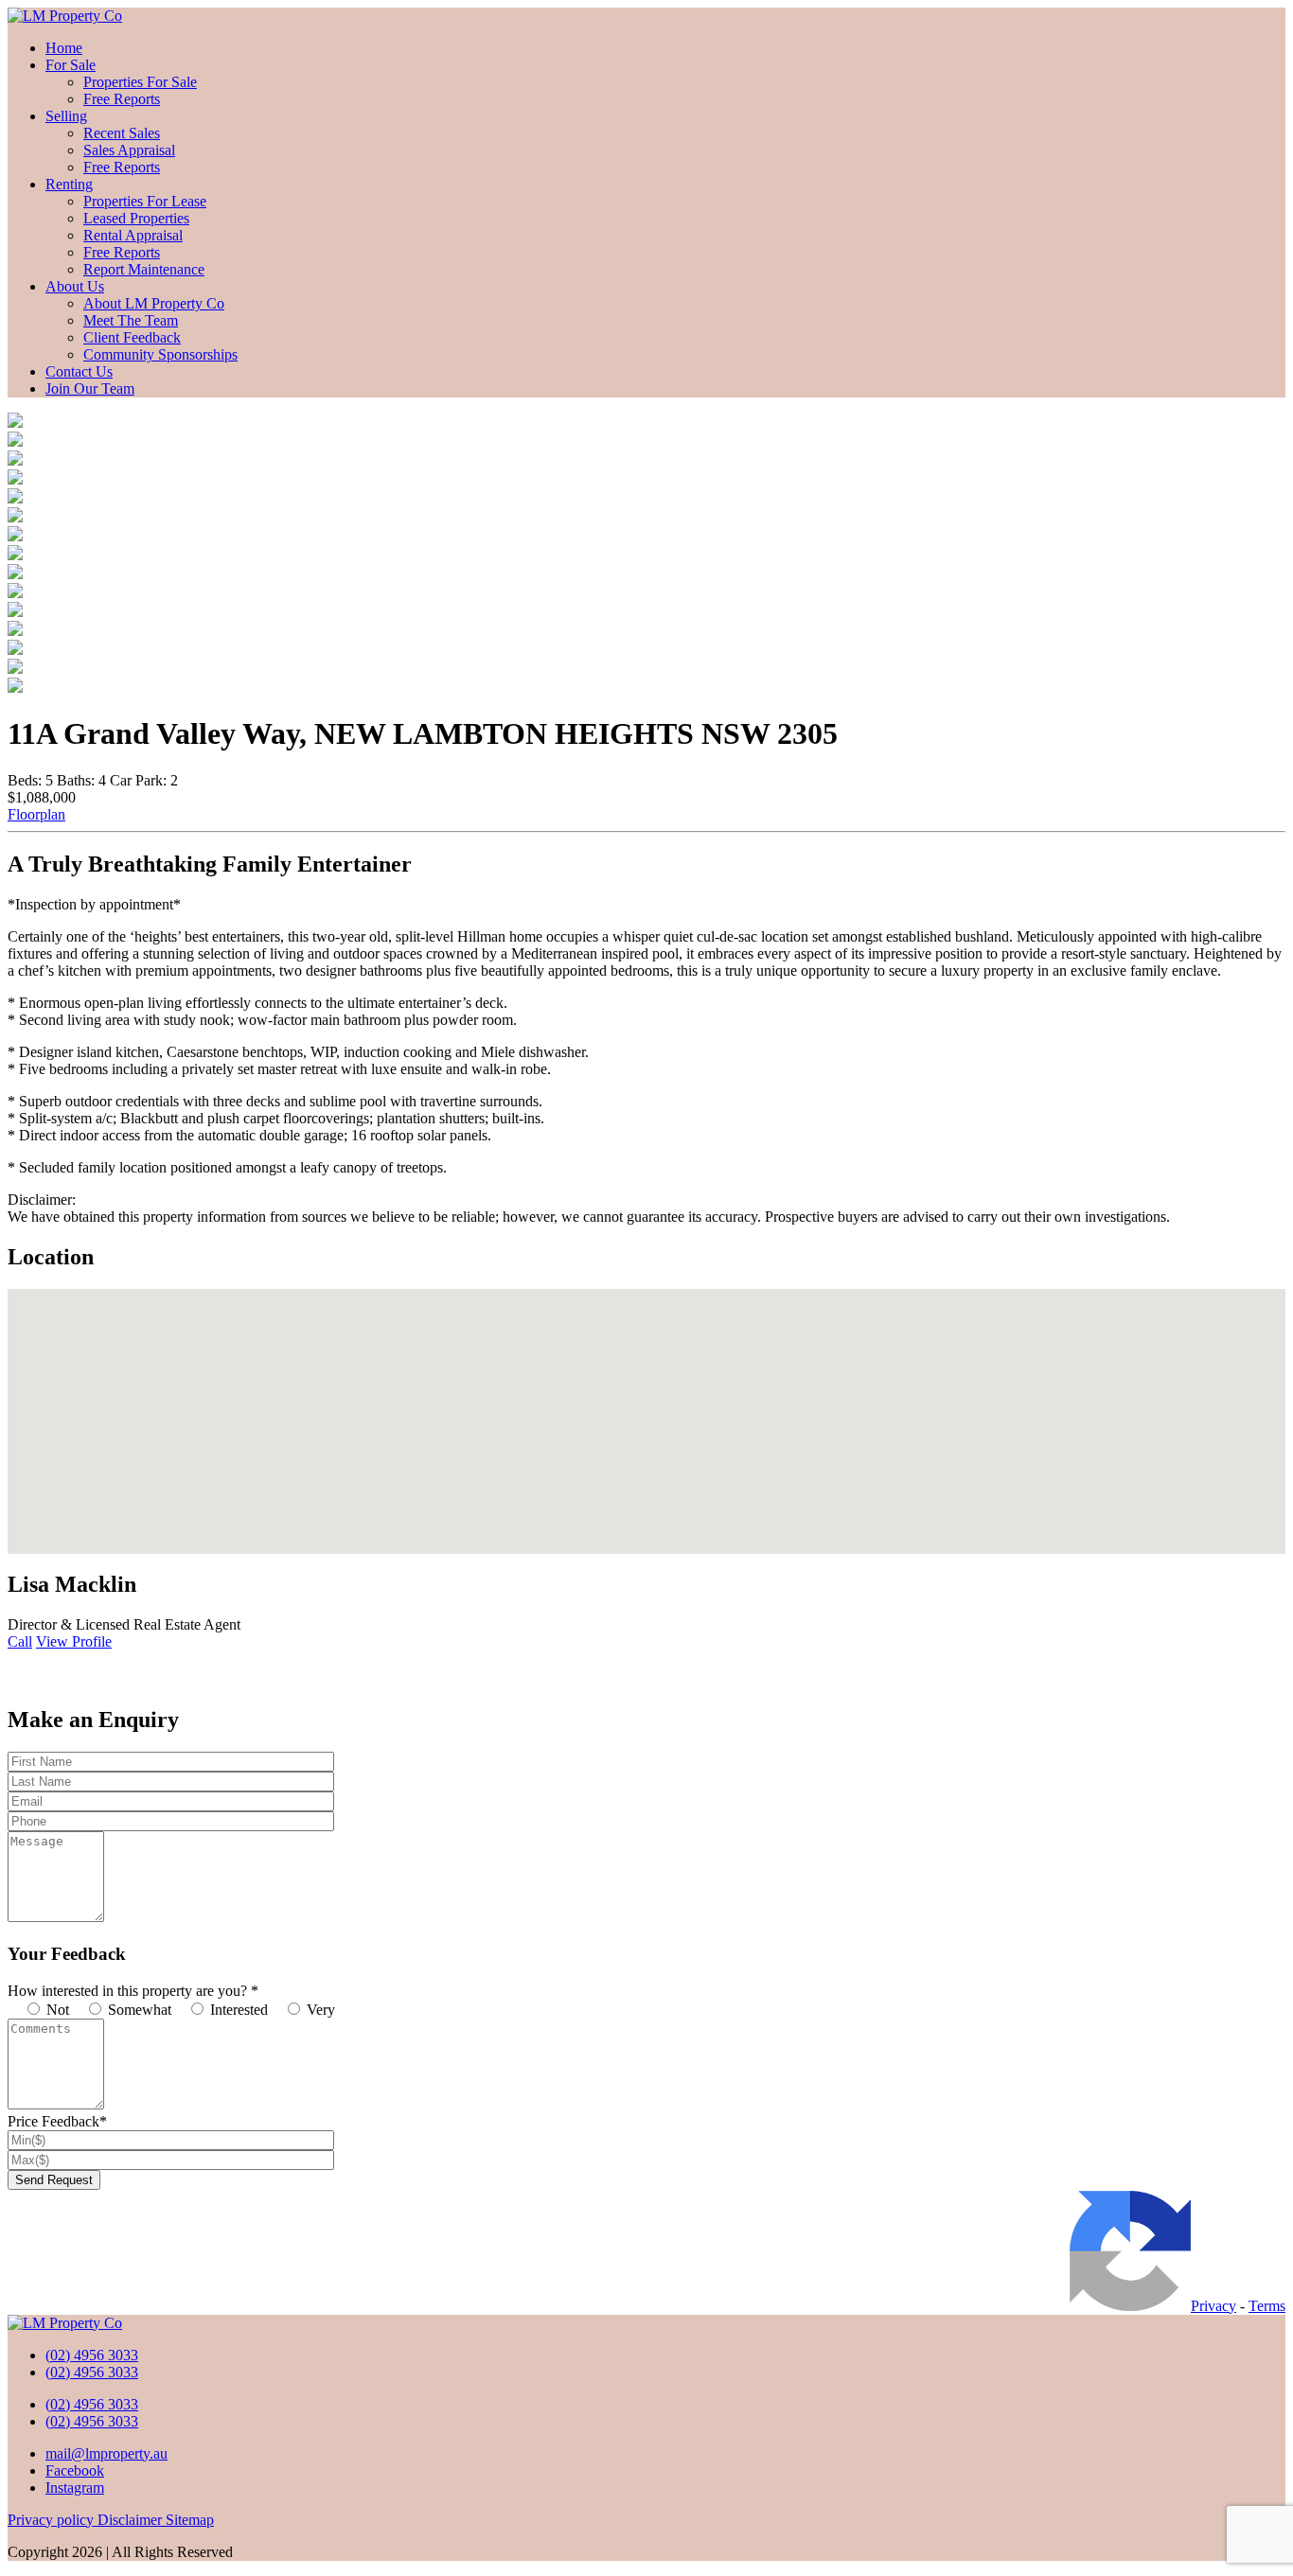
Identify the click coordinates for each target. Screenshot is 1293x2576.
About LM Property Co (154, 303)
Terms (1267, 2306)
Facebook (75, 2470)
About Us (75, 286)
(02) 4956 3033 (92, 2355)
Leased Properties (136, 218)
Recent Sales (122, 133)
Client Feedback (132, 337)
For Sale (71, 65)
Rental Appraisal (133, 235)
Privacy (1213, 2306)
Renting (69, 184)
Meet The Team (131, 320)
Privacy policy (53, 2520)
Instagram (75, 2488)
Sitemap (190, 2520)
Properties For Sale (140, 82)
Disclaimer (132, 2520)
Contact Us (79, 371)
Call (20, 1641)
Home (64, 48)
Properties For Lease (145, 201)
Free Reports (122, 99)
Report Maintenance (144, 269)
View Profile (74, 1641)
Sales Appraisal (129, 150)
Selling (66, 116)
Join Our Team (90, 388)
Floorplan (36, 814)
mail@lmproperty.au (106, 2453)
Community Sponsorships (160, 354)
